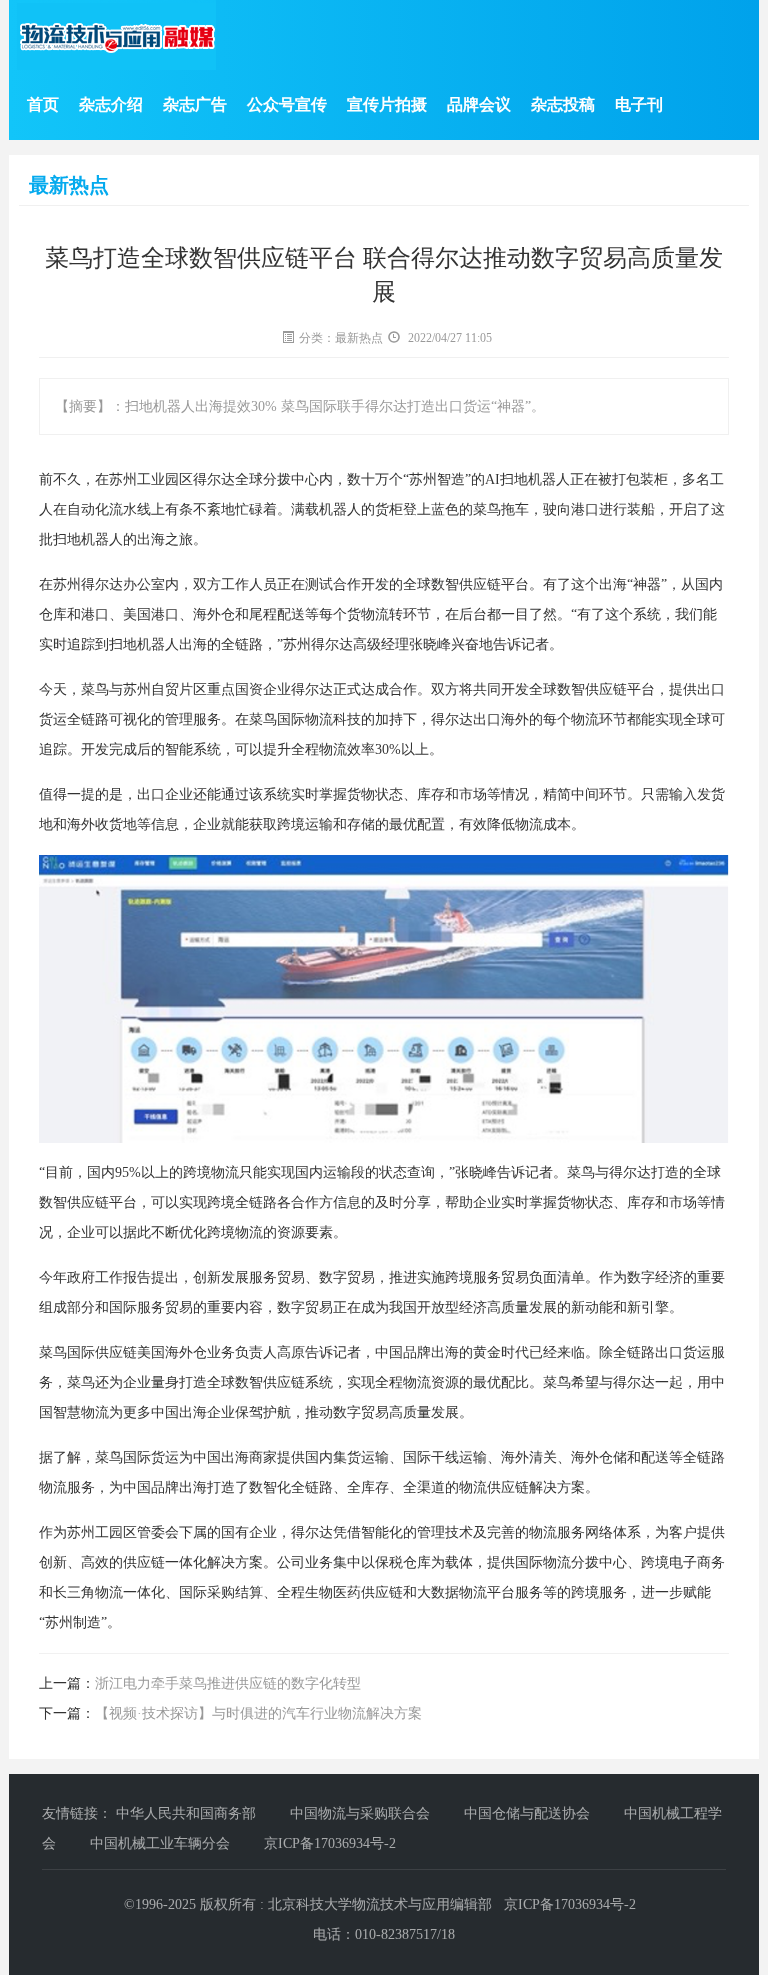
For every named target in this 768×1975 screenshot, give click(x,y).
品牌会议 (479, 104)
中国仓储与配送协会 (529, 1813)
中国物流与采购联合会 (362, 1813)
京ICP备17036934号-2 (330, 1843)
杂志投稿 (563, 104)
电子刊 (639, 104)
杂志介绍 (111, 104)
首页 (43, 104)
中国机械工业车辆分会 (162, 1843)
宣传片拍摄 (387, 104)
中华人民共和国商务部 (188, 1813)
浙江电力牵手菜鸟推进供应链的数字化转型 (228, 1683)
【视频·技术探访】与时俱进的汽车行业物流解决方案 (258, 1713)
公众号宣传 (287, 104)
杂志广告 (195, 104)
